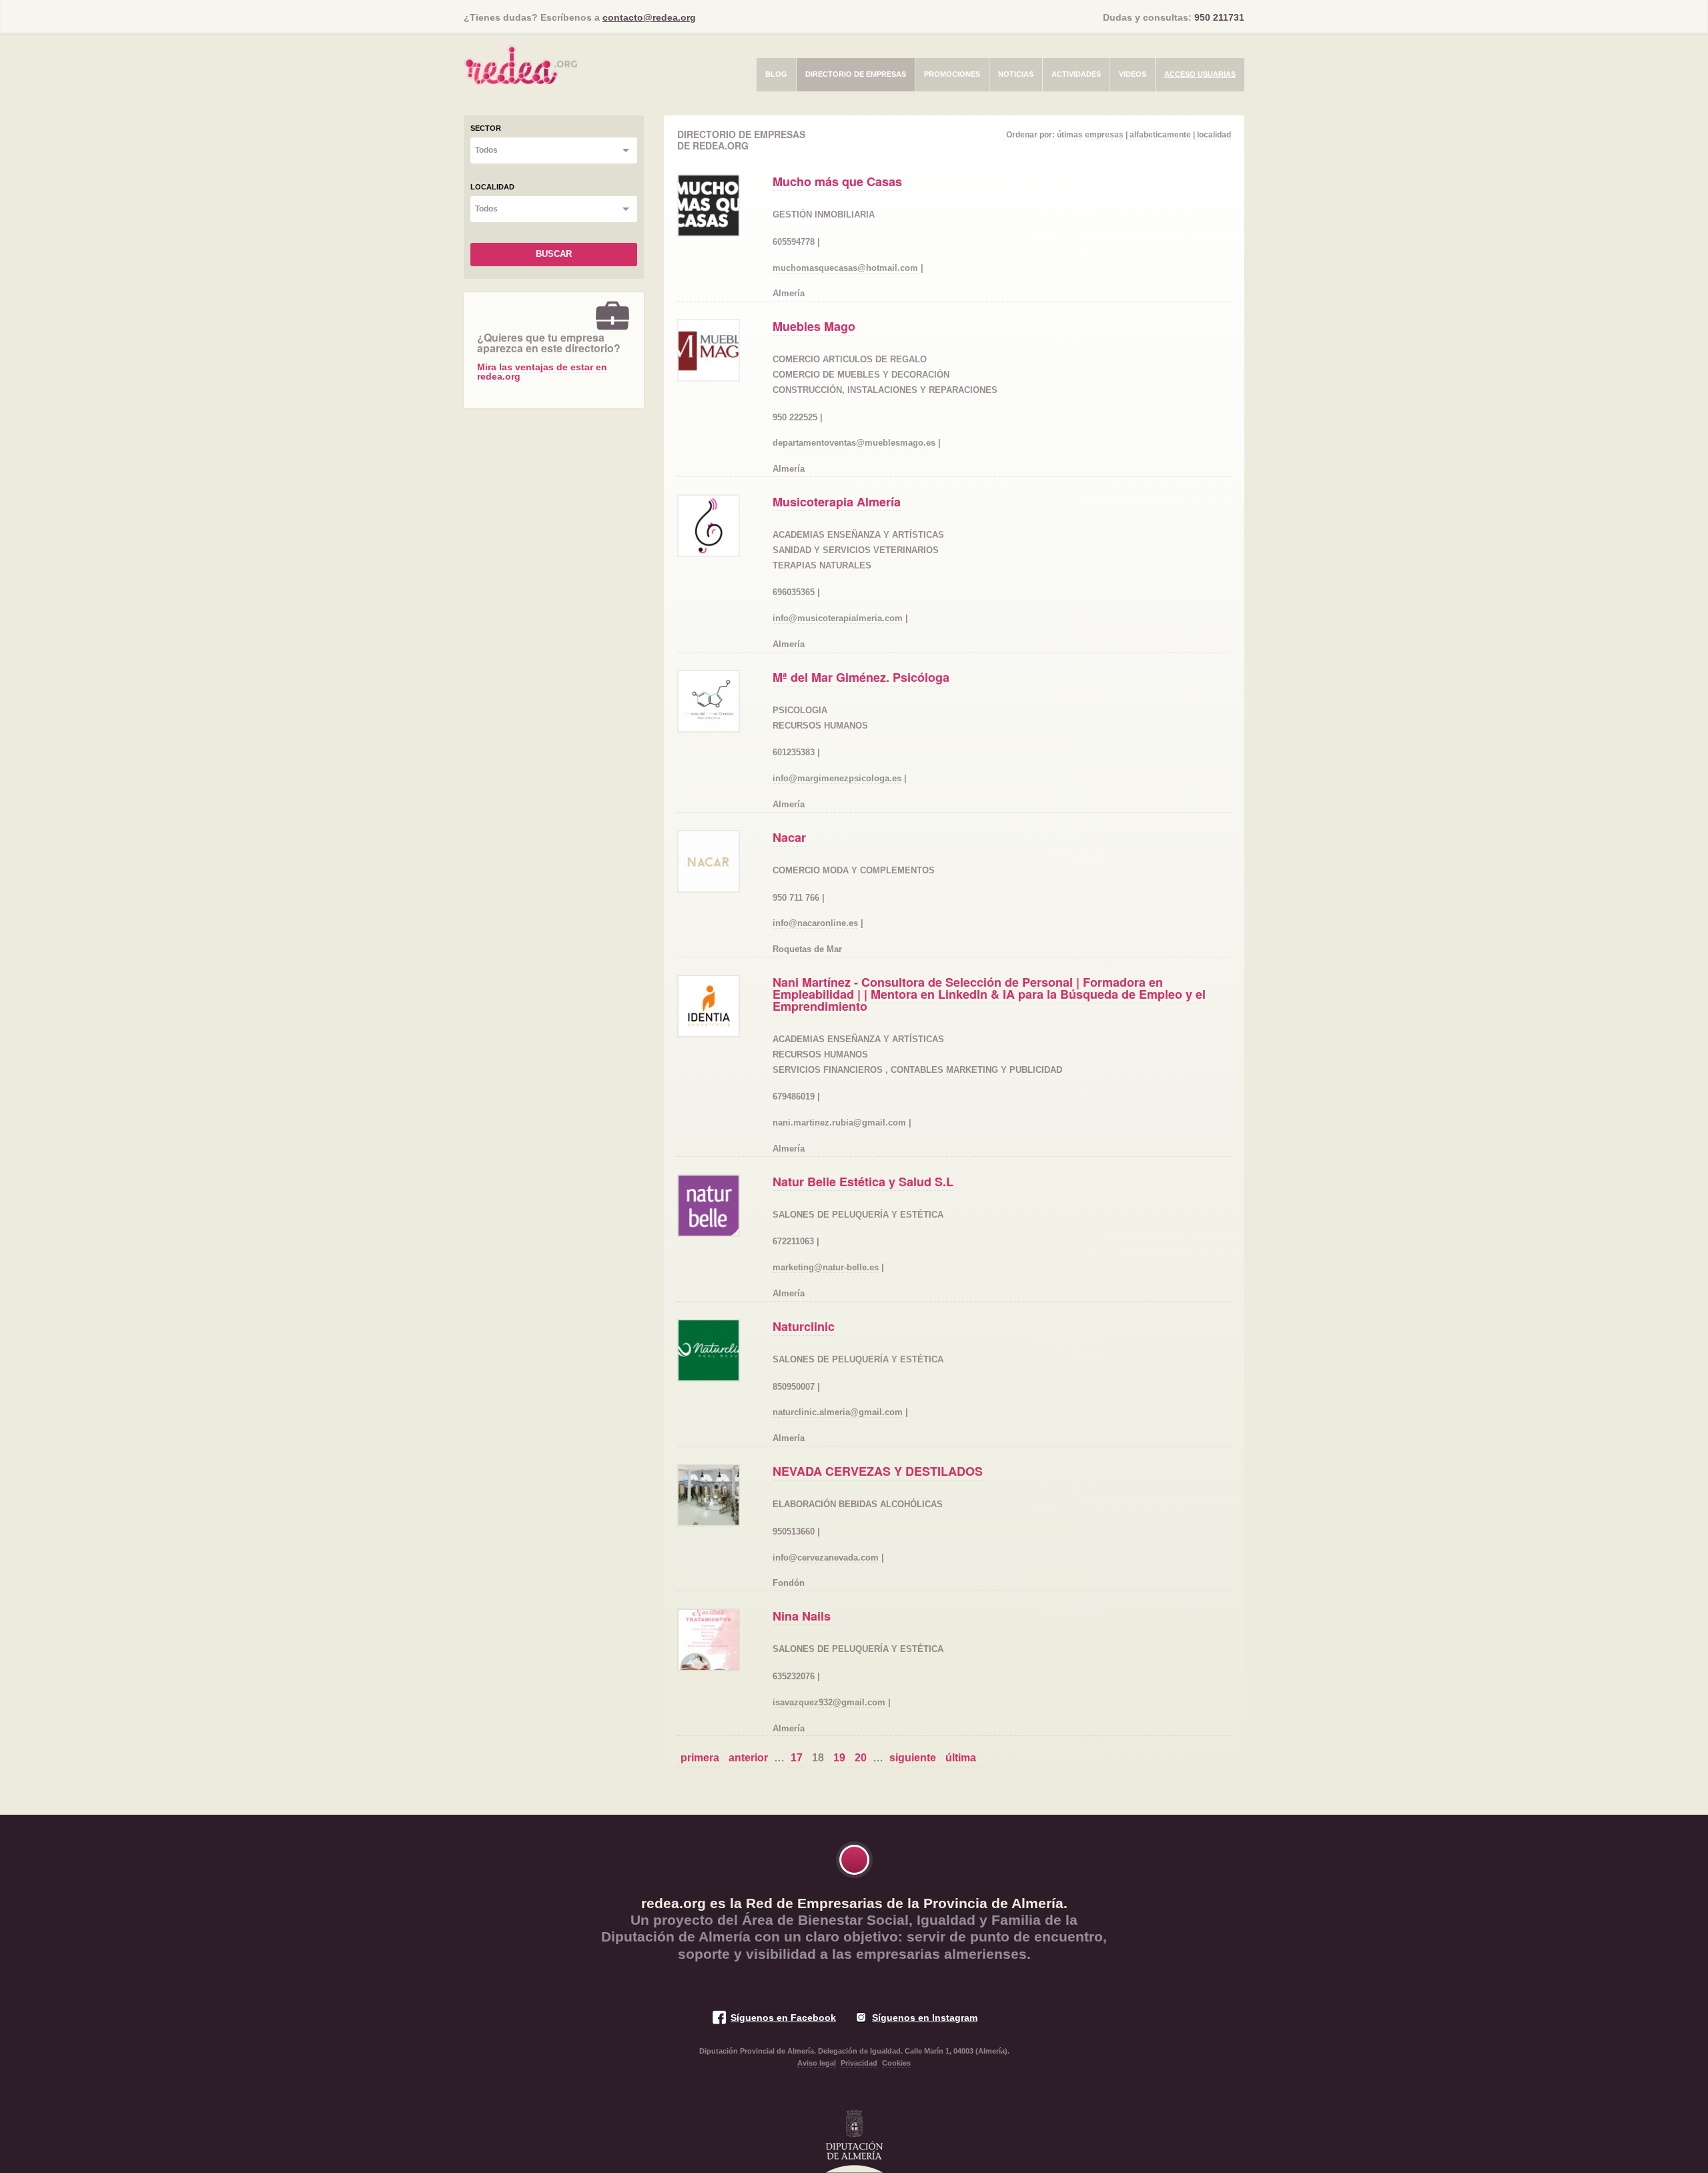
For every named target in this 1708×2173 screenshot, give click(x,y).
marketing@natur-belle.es (826, 1267)
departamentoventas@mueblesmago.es (854, 443)
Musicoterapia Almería (837, 502)
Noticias (1016, 74)
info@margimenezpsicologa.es (837, 778)
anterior (748, 1758)
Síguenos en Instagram (925, 2018)
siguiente (913, 1758)
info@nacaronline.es (815, 923)
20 (861, 1758)
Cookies (896, 2063)
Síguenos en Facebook (783, 2018)
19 (839, 1758)
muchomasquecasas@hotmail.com (845, 268)
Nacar (789, 837)
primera (700, 1758)
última (961, 1758)
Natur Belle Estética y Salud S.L (863, 1182)
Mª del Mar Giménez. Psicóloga (861, 677)
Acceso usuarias (1200, 74)
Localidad (492, 187)
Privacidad (859, 2063)
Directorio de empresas (856, 74)
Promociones (952, 74)
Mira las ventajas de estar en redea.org (542, 372)
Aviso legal (817, 2063)
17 (797, 1758)
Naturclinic (804, 1326)
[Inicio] (520, 61)
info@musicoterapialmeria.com (838, 618)
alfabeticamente (1160, 135)
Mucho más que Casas (837, 181)
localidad (1214, 135)
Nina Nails (802, 1616)
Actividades (1076, 74)
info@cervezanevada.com (826, 1558)
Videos (1133, 74)
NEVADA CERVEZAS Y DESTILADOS (878, 1471)
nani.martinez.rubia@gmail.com (839, 1123)
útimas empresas (1090, 135)
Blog (776, 74)
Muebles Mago (814, 326)
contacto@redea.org (649, 17)
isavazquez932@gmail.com (829, 1702)
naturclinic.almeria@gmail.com (838, 1412)
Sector (486, 128)
